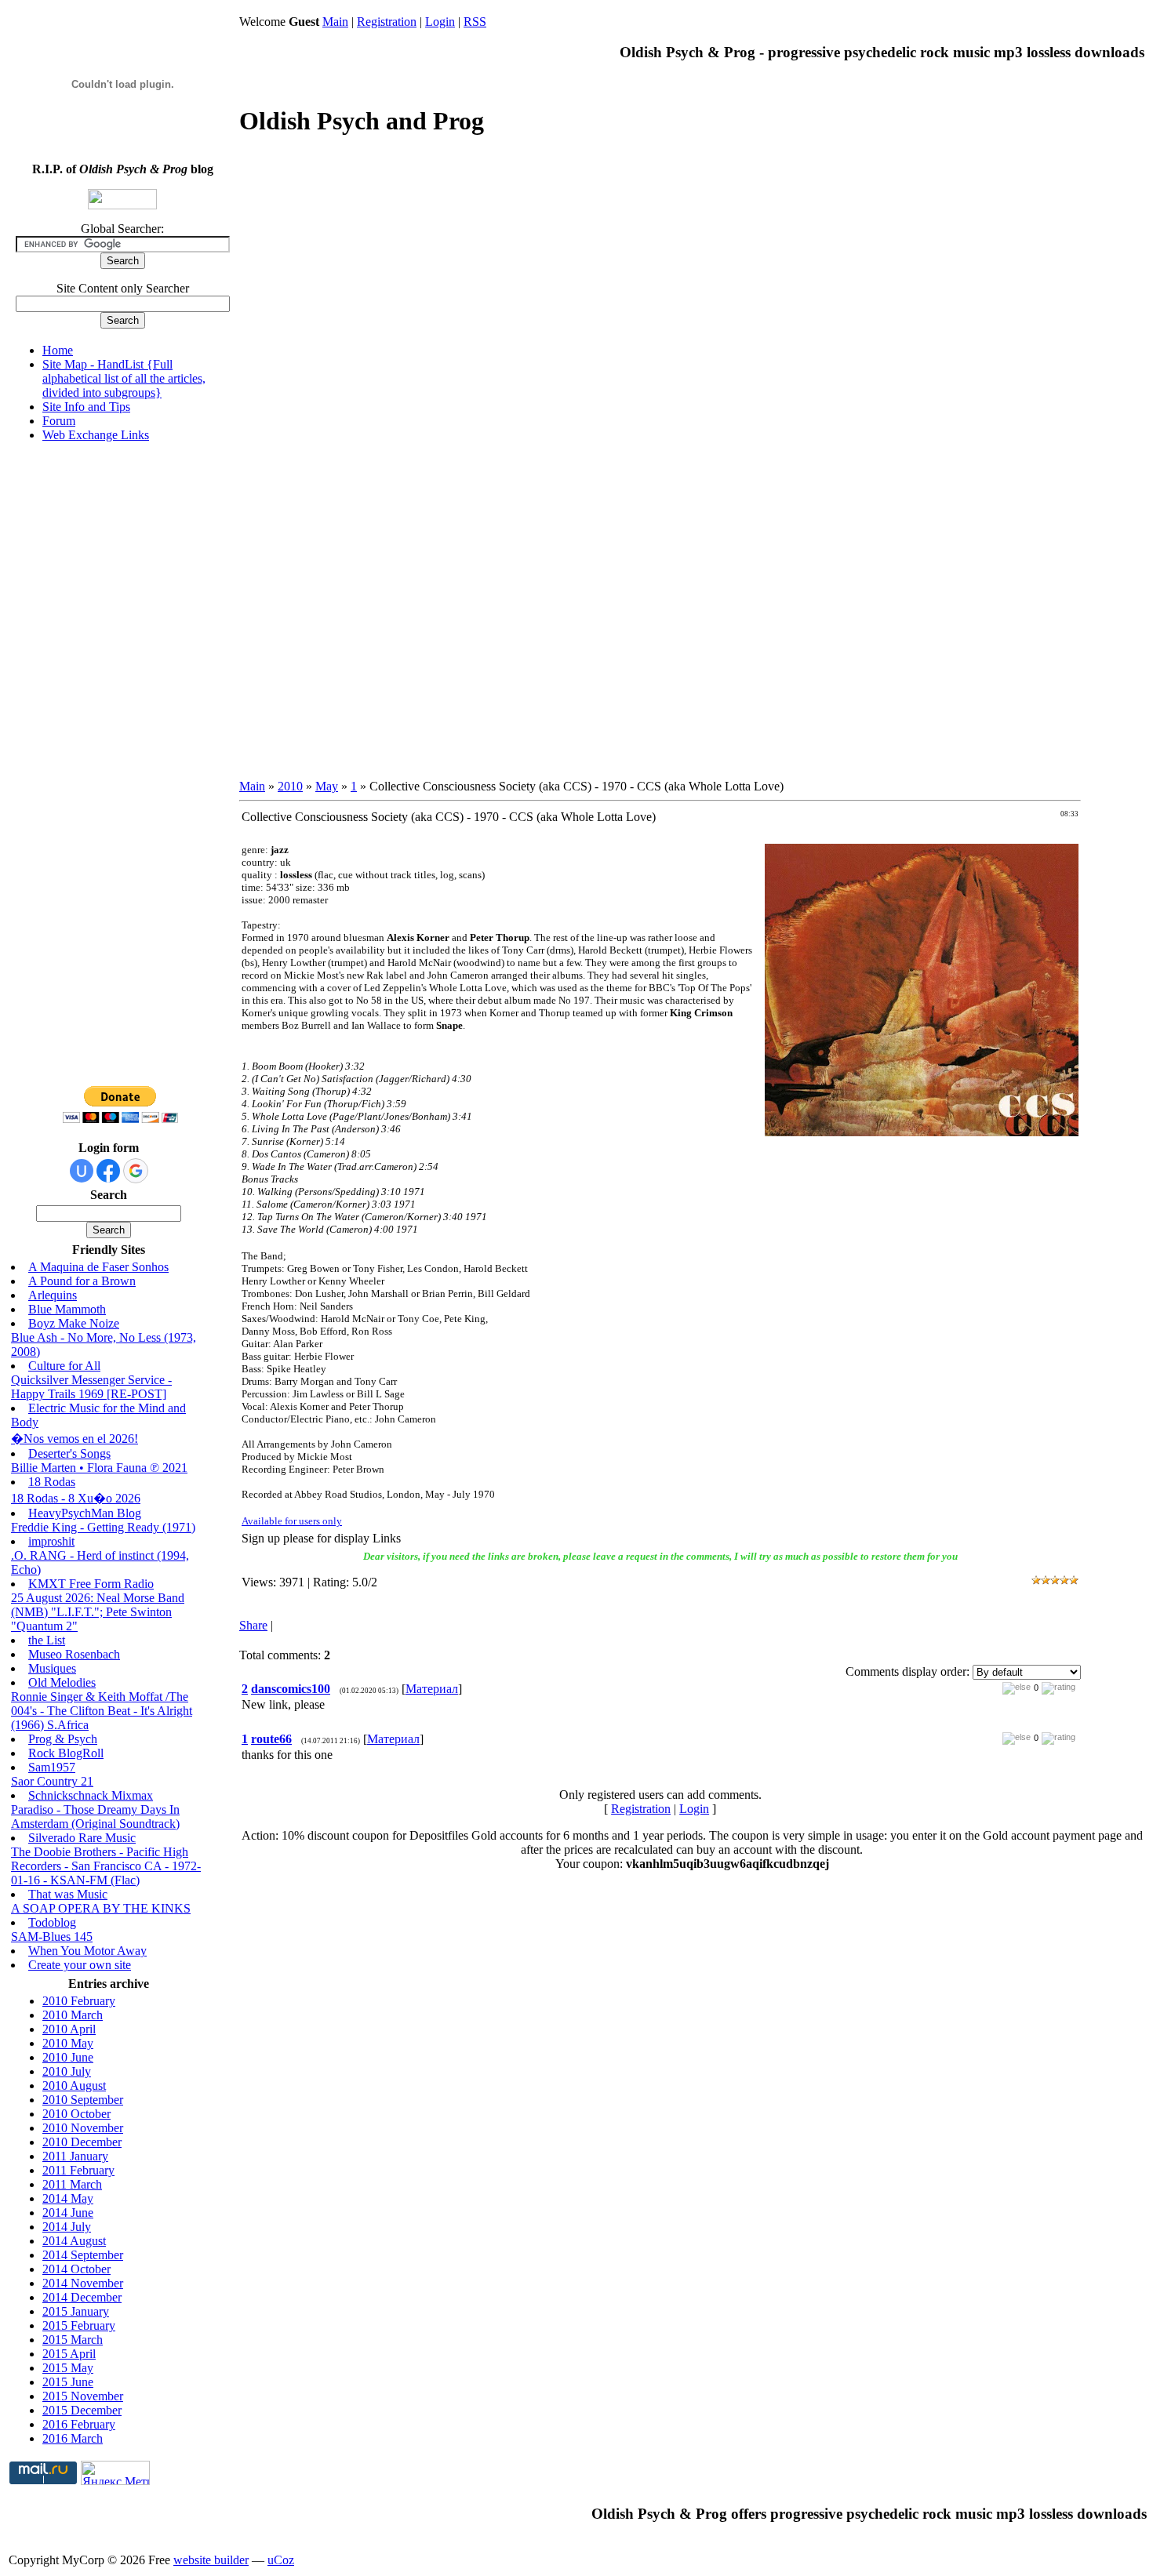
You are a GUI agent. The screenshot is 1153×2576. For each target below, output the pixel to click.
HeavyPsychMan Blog (85, 1513)
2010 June (68, 2057)
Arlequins (53, 1295)
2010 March (73, 2015)
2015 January (76, 2311)
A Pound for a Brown (82, 1281)
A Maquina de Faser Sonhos (98, 1267)
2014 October (76, 2269)
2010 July (67, 2071)
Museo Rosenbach (74, 1654)
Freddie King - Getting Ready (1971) (103, 1527)
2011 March (72, 2184)
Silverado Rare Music (82, 1838)
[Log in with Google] (136, 1171)
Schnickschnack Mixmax (91, 1795)
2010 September (83, 2100)
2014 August (74, 2241)
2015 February (79, 2325)
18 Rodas (52, 1482)
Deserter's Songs (69, 1453)
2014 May (68, 2198)
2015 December (82, 2410)
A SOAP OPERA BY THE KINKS (101, 1908)
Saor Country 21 (52, 1781)
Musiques (52, 1668)
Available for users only (292, 1521)
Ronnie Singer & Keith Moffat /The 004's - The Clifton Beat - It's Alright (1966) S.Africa (102, 1711)
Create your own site (80, 1965)
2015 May (68, 2368)
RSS (475, 22)
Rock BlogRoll (66, 1753)
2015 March (73, 2340)
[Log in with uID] (82, 1171)
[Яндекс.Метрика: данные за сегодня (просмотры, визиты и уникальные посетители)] (115, 2473)
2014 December (82, 2297)
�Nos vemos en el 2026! (75, 1439)
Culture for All (64, 1366)
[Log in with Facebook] (108, 1171)
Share (253, 1625)
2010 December (82, 2142)
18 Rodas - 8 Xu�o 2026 (76, 1498)
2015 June (68, 2382)
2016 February (79, 2424)
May (327, 786)
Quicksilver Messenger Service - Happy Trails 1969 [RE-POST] (91, 1387)
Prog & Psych (63, 1739)
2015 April (69, 2354)
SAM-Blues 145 (52, 1937)
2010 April (69, 2029)
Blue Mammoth (67, 1309)
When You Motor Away (87, 1951)
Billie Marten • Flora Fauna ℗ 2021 (99, 1468)
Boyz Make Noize (74, 1323)
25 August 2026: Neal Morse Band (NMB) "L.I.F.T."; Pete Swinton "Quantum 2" (98, 1612)
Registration (387, 22)
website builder (211, 2560)
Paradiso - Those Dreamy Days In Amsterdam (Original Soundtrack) (95, 1817)
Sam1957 (52, 1767)
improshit (51, 1541)
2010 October (76, 2114)
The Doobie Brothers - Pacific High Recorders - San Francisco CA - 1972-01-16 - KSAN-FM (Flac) (106, 1866)
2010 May (68, 2043)
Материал (432, 1689)
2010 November (83, 2128)
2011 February (78, 2170)
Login (440, 22)
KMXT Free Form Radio (91, 1584)
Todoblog (52, 1922)
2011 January (75, 2156)
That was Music (68, 1894)
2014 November (83, 2283)
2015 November (83, 2396)
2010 (290, 786)
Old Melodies (62, 1682)
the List (47, 1640)
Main (335, 22)
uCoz (281, 2560)
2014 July (67, 2227)
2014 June (68, 2213)
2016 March (73, 2438)
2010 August (74, 2086)
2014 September (83, 2255)
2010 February (79, 2001)
